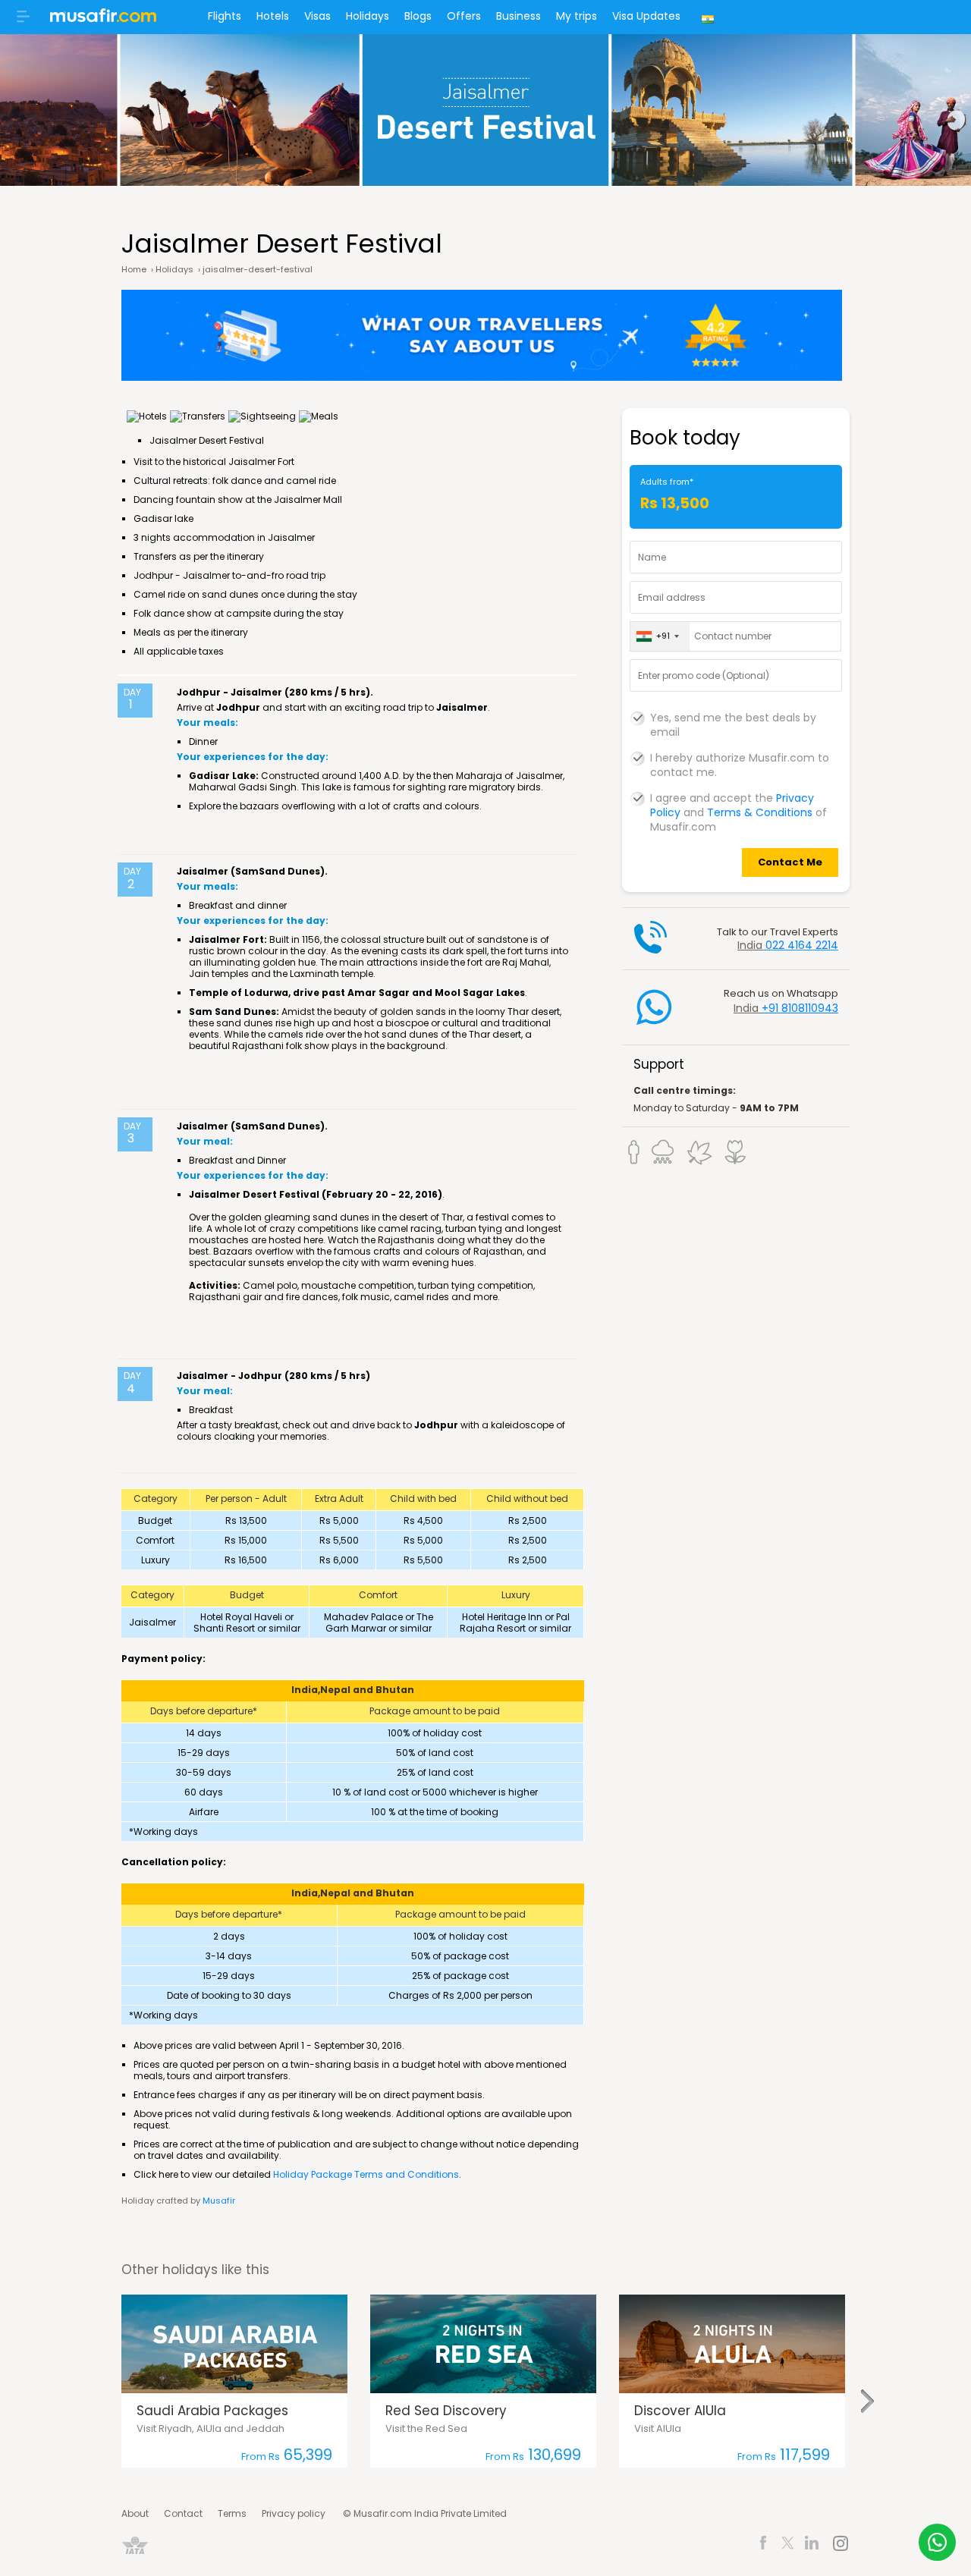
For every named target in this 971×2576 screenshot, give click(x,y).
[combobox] (660, 636)
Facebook (764, 2545)
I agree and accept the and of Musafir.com (738, 799)
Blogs (418, 16)
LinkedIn (812, 2545)
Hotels (273, 16)
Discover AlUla (680, 2411)
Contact (183, 2513)
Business (518, 16)
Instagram (840, 2545)
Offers (464, 16)
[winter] (664, 1152)
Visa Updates (646, 16)
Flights (225, 16)
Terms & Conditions (760, 812)
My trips (577, 16)
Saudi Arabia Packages (212, 2411)
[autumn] (700, 1152)
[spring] (735, 1152)
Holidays (368, 16)
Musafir (219, 2201)
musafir (103, 20)
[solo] (634, 1152)
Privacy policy (294, 2513)
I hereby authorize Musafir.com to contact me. (740, 759)
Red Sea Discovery (446, 2411)
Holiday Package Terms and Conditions (366, 2174)
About (135, 2513)
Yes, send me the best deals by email (733, 718)
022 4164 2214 (802, 945)
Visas (317, 16)
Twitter (788, 2545)
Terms (232, 2513)
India (710, 17)
